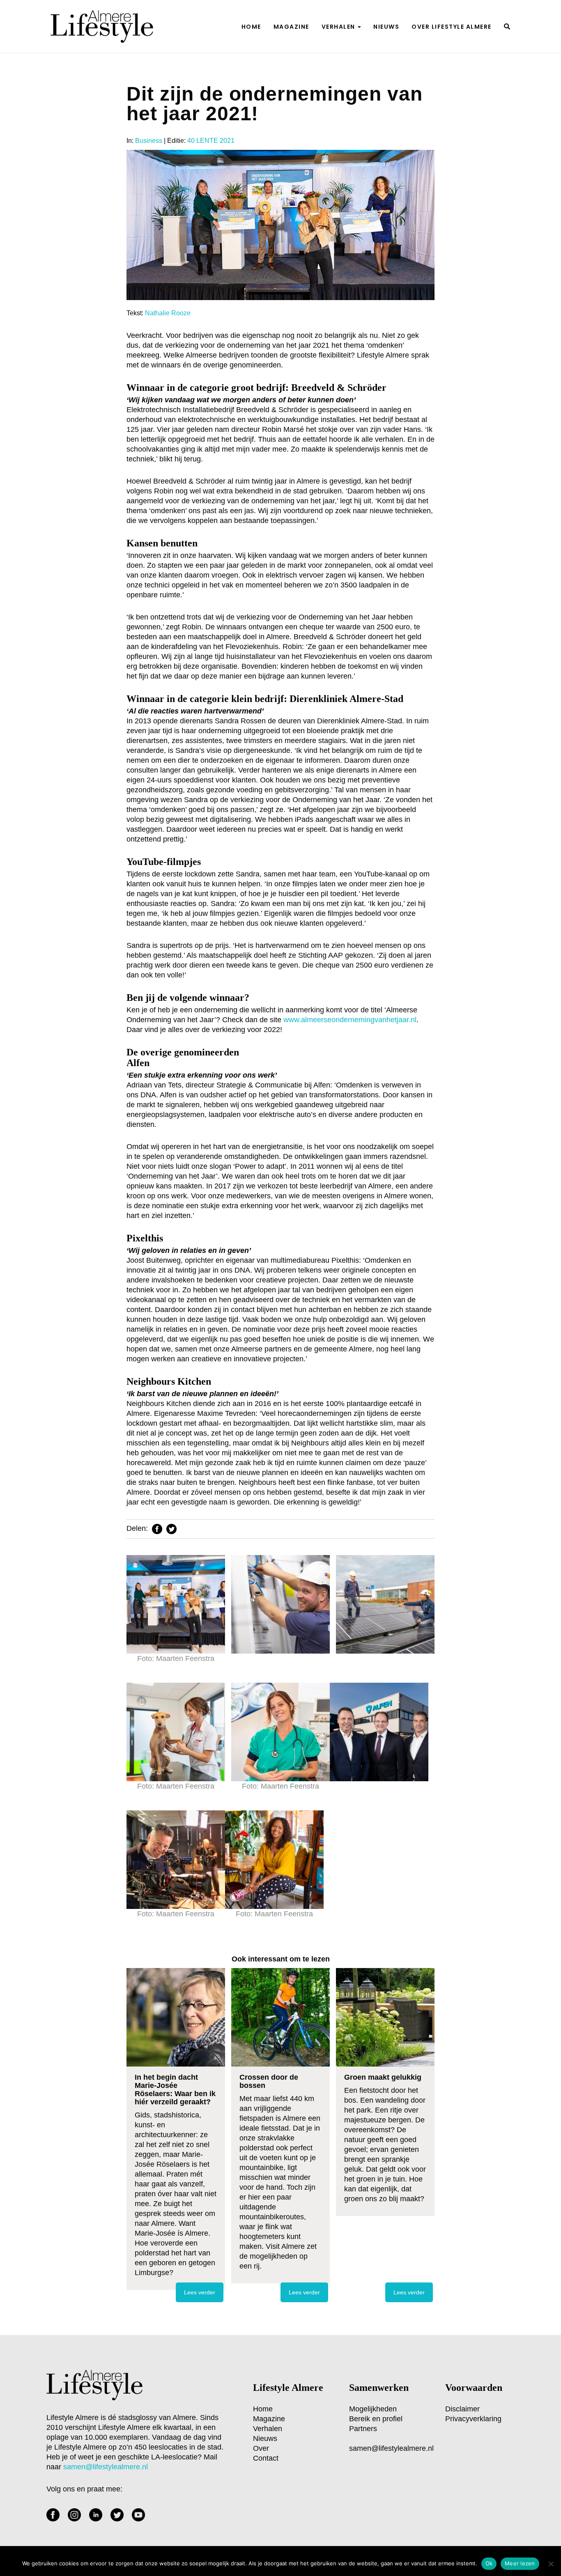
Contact (266, 2458)
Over (261, 2448)
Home (251, 27)
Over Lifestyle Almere (452, 27)
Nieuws (386, 27)
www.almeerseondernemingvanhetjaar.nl (350, 1020)
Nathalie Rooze (168, 313)
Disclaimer (462, 2409)
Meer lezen (520, 2563)
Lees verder (200, 2292)
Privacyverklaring (473, 2419)
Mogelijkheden (373, 2409)
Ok (489, 2563)
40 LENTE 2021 (211, 141)
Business (149, 141)
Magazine (291, 27)
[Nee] (551, 2564)
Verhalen (339, 27)
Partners (363, 2429)
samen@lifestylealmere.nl (391, 2448)
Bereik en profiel (376, 2419)
